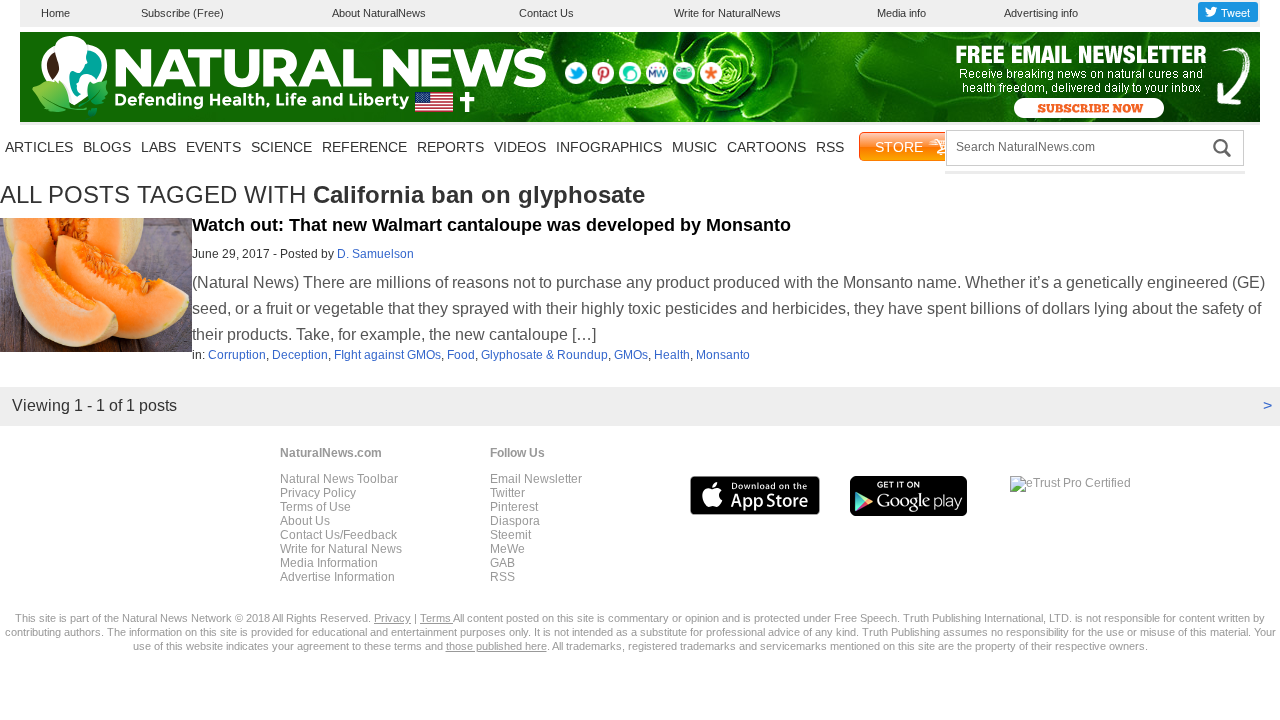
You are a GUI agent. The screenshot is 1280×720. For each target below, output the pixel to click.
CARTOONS (766, 147)
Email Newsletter (536, 479)
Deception (300, 355)
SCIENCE (281, 147)
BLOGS (107, 147)
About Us (305, 521)
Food (461, 355)
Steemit (510, 535)
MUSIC (694, 147)
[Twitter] (576, 80)
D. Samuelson (375, 254)
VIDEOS (520, 147)
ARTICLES (39, 147)
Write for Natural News (341, 549)
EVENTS (213, 147)
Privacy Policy (318, 493)
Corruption (237, 355)
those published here (496, 646)
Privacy (392, 618)
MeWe (507, 549)
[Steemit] (630, 80)
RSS (830, 147)
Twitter (507, 493)
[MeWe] (657, 80)
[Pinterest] (603, 80)
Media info (901, 13)
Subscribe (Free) (182, 13)
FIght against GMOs (387, 355)
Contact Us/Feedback (338, 535)
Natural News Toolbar (339, 479)
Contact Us (546, 13)
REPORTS (450, 147)
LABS (158, 147)
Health (672, 355)
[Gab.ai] (684, 80)
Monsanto (723, 355)
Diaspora (515, 521)
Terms (436, 618)
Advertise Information (337, 577)
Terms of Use (315, 507)
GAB (502, 563)
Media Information (329, 563)
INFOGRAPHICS (609, 147)
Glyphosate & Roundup (544, 355)
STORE (899, 147)
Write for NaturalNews (727, 13)
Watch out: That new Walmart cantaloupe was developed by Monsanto (491, 225)
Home (55, 13)
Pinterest (514, 507)
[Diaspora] (711, 80)
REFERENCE (364, 147)
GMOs (631, 355)
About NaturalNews (379, 13)
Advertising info (1041, 13)
